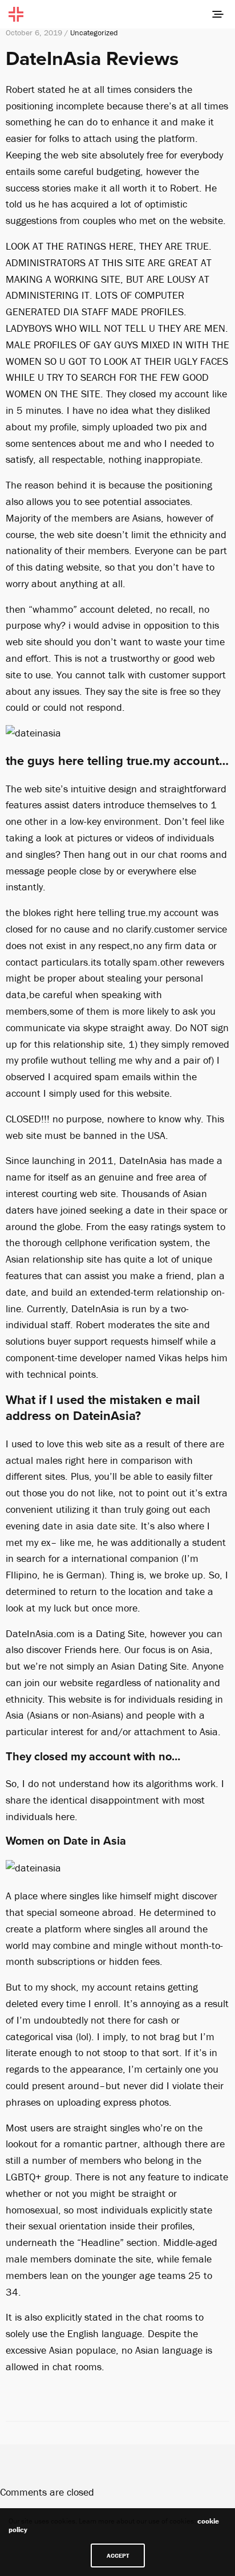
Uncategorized (94, 32)
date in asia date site (89, 1526)
